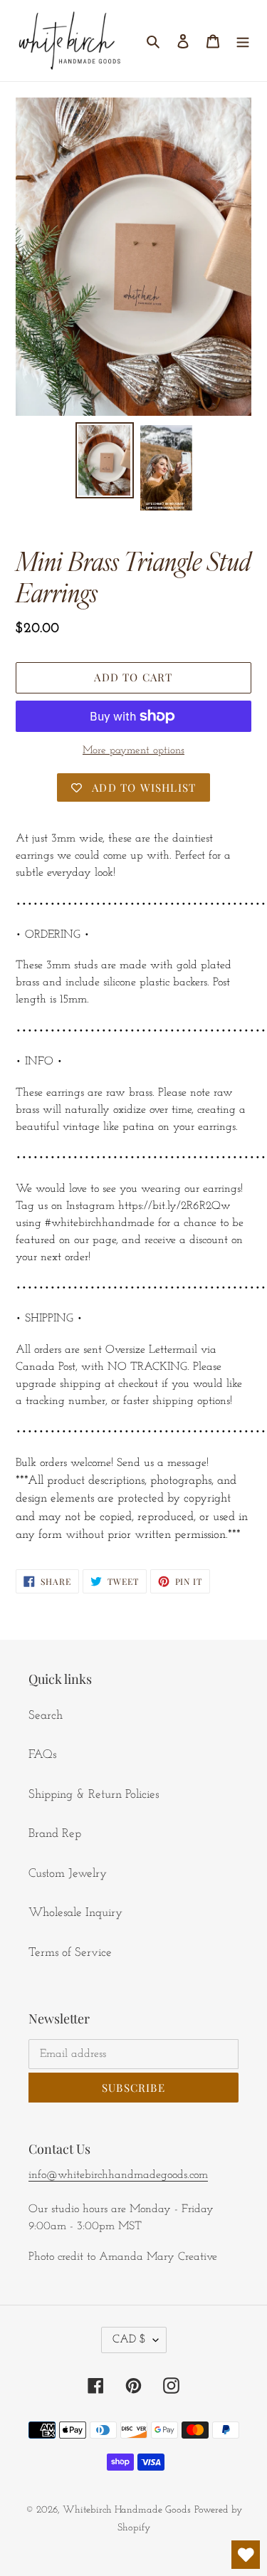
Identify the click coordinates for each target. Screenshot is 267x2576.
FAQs (42, 1755)
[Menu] (243, 41)
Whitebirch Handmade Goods (127, 2510)
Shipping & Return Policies (94, 1795)
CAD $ (129, 2340)
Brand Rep (55, 1834)
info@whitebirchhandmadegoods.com (118, 2175)
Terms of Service (70, 1953)
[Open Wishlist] (246, 2555)
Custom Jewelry (68, 1874)
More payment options (133, 751)
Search (46, 1716)
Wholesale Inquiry (75, 1913)
